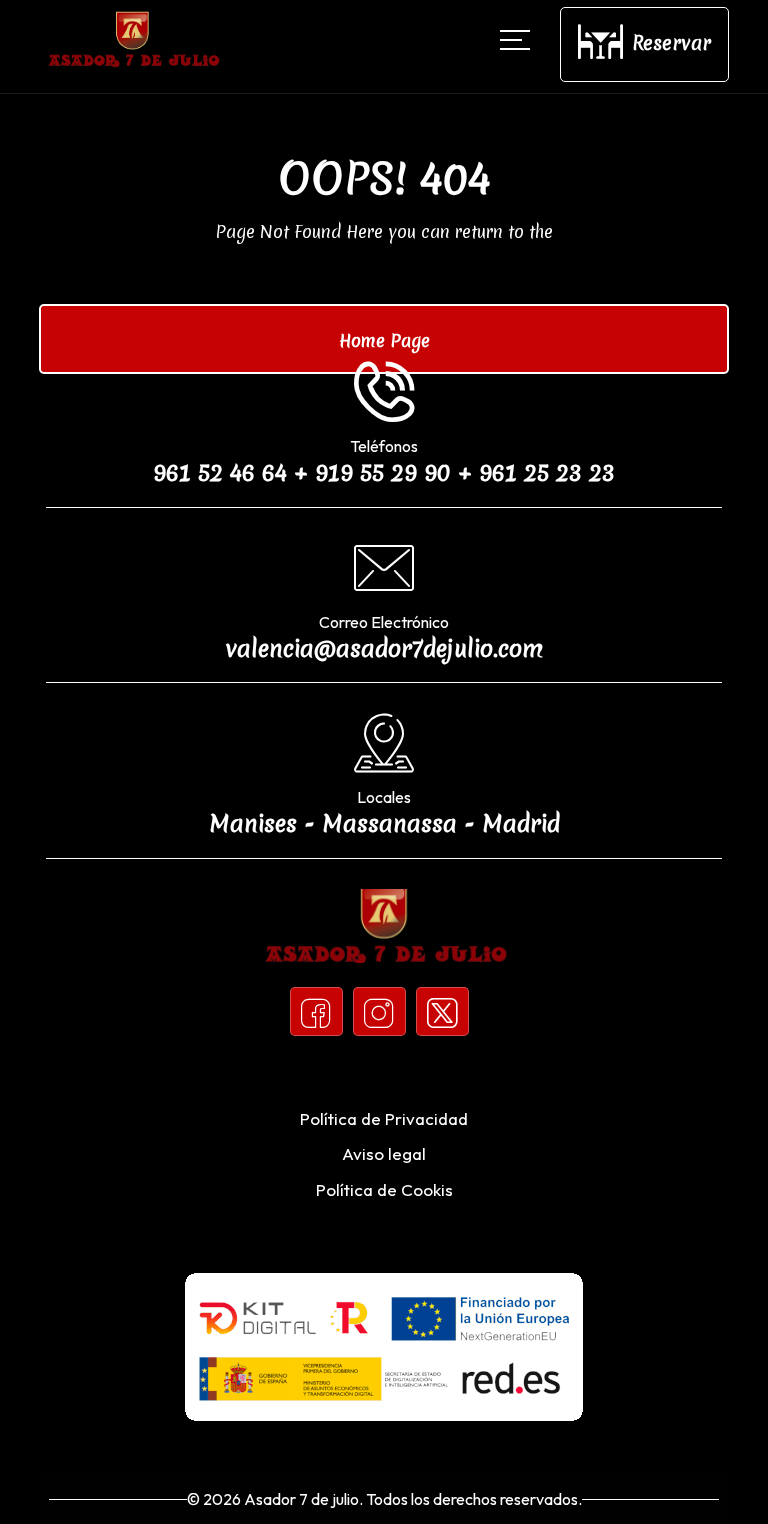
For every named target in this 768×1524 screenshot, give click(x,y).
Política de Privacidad (384, 1118)
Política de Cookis (384, 1189)
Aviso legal (384, 1153)
